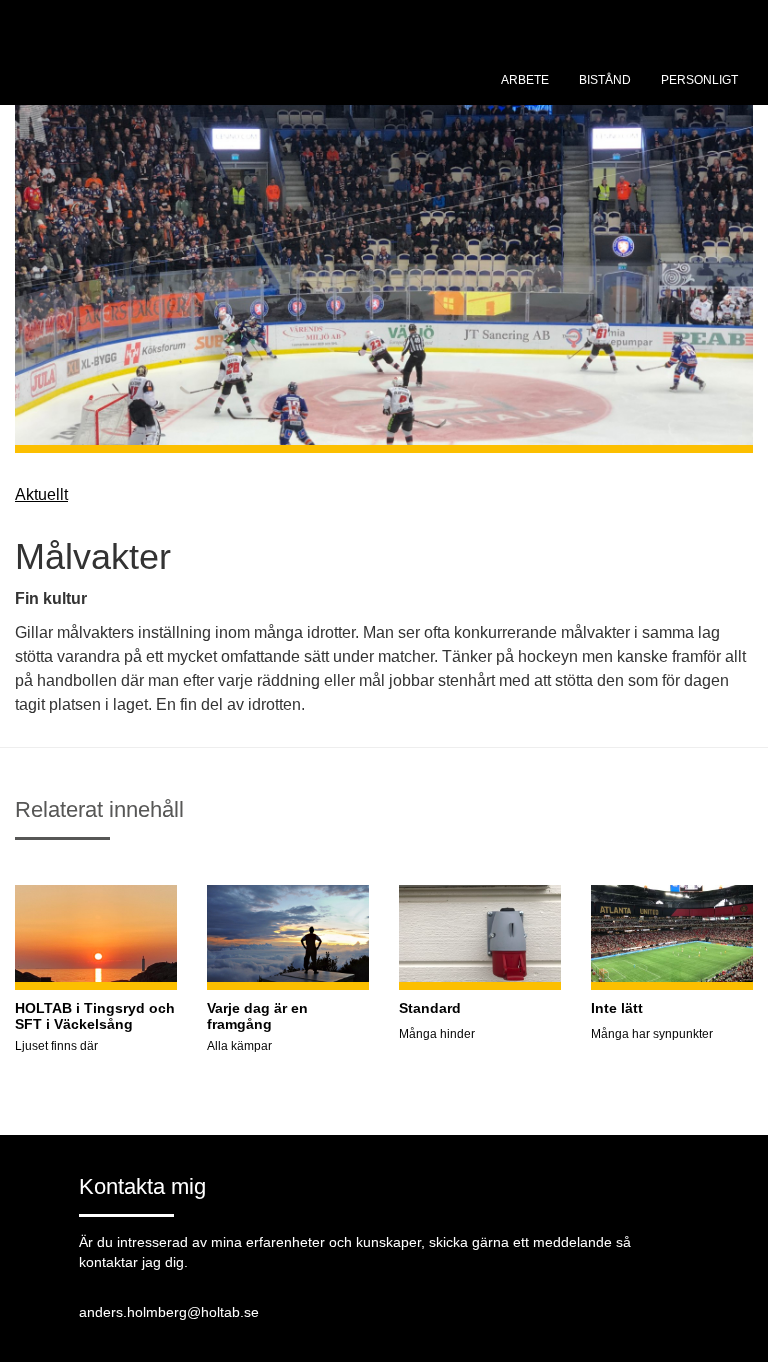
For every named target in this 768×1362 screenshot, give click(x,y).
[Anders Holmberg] (165, 75)
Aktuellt (41, 494)
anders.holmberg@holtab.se (169, 1312)
